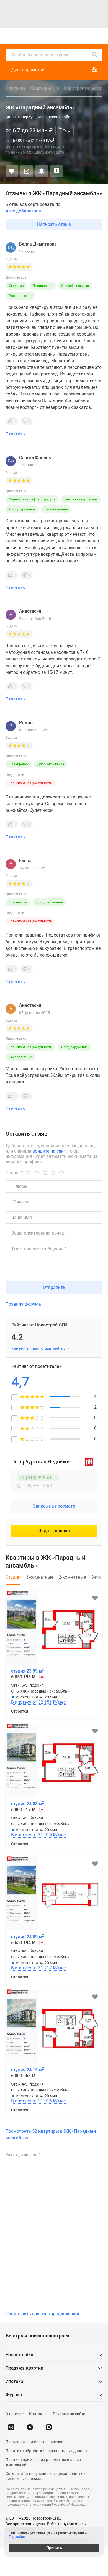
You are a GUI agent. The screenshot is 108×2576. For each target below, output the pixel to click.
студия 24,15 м (28, 2070)
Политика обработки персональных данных (47, 2451)
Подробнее (18, 2537)
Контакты (38, 2414)
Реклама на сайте (69, 2414)
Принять (54, 2548)
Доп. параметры (28, 70)
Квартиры (45, 88)
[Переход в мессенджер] (49, 2427)
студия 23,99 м (28, 1671)
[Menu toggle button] (99, 36)
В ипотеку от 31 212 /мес (38, 1968)
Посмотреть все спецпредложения (42, 2314)
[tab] (13, 1580)
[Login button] (67, 36)
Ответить (15, 434)
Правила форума (23, 1304)
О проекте (15, 2414)
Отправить (54, 1287)
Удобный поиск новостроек (40, 55)
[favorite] (55, 36)
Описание (16, 88)
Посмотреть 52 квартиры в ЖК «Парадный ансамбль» (51, 2135)
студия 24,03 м (28, 1804)
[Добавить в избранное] (12, 171)
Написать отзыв (54, 224)
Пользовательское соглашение (34, 2442)
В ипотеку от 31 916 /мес (38, 2101)
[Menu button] (86, 36)
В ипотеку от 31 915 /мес (38, 1835)
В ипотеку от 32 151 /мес (38, 1702)
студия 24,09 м (28, 1937)
